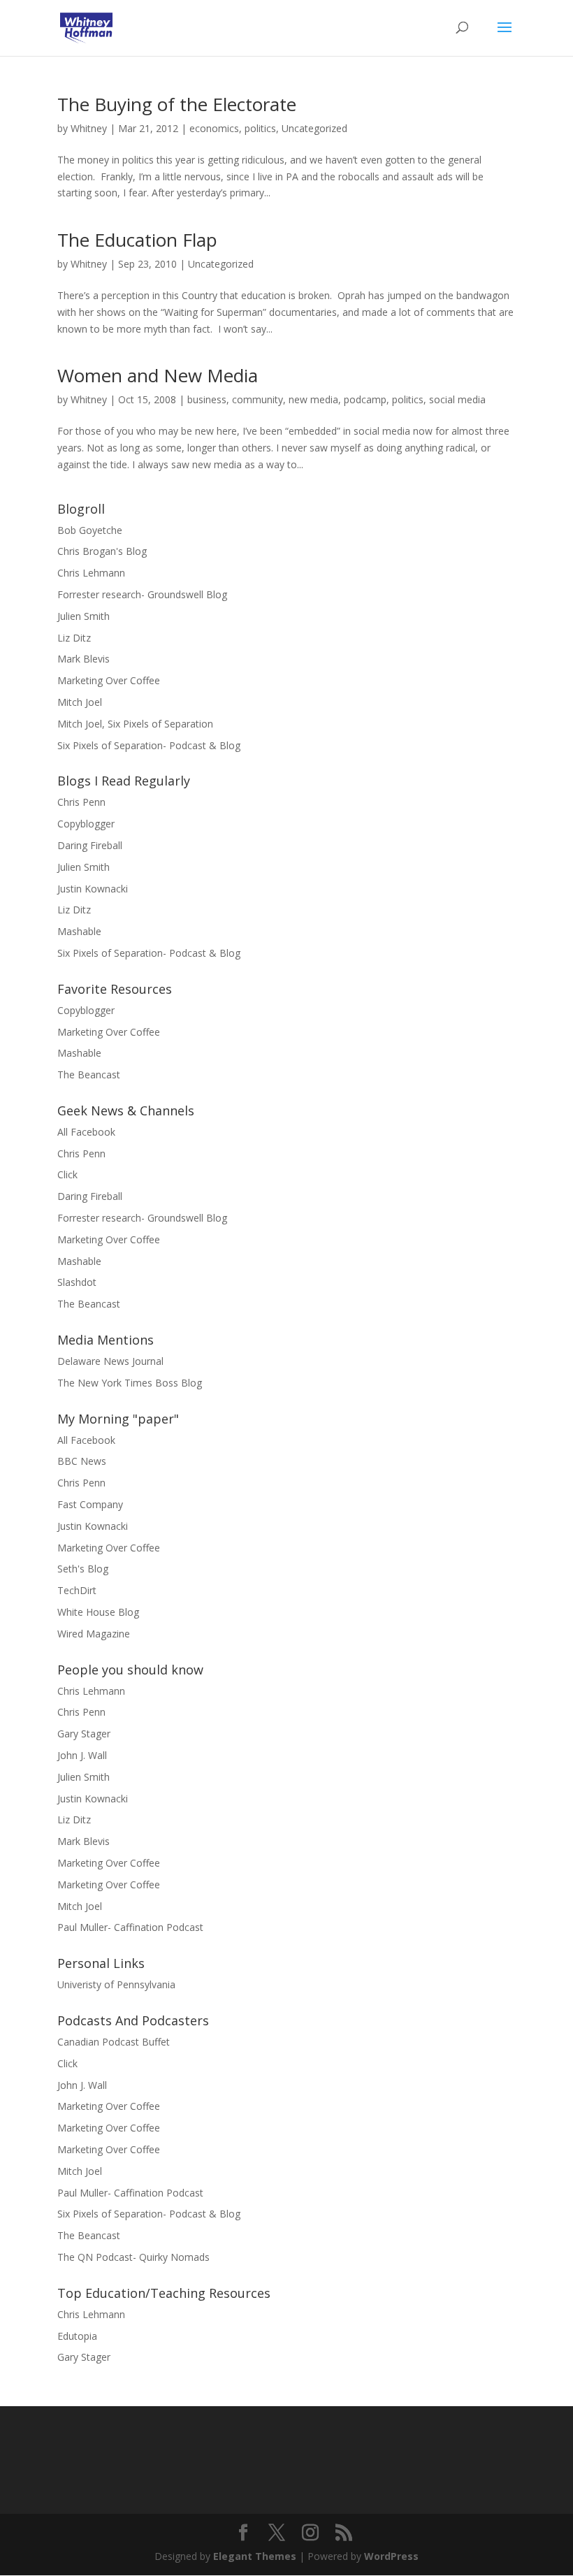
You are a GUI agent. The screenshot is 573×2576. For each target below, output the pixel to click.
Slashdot (77, 1282)
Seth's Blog (83, 1569)
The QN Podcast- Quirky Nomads (133, 2257)
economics (214, 128)
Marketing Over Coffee (109, 680)
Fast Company (90, 1504)
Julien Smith (84, 616)
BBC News (82, 1461)
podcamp (365, 399)
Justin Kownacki (93, 889)
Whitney (89, 128)
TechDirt (77, 1590)
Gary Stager (84, 1734)
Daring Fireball (90, 845)
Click (67, 1174)
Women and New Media (158, 375)
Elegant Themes (255, 2556)
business (207, 399)
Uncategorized (314, 128)
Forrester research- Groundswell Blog (142, 594)
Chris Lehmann (91, 573)
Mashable (79, 931)
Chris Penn (81, 802)
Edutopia (77, 2336)
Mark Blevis (84, 659)
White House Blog (98, 1612)
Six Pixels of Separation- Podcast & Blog (149, 745)
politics (260, 128)
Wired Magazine (94, 1634)
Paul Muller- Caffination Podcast (130, 1927)
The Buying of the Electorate (177, 104)
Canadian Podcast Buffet (114, 2042)
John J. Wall (82, 1755)
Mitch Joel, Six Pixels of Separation (135, 724)
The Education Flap (137, 240)
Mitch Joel (80, 702)
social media (457, 399)
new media (313, 399)
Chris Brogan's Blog (102, 551)
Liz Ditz (74, 638)
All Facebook (86, 1132)
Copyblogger (86, 824)
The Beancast (89, 1074)
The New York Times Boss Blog (130, 1383)
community (258, 399)
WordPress (391, 2556)
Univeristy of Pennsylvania (116, 1984)
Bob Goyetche (90, 530)
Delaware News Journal (110, 1361)
